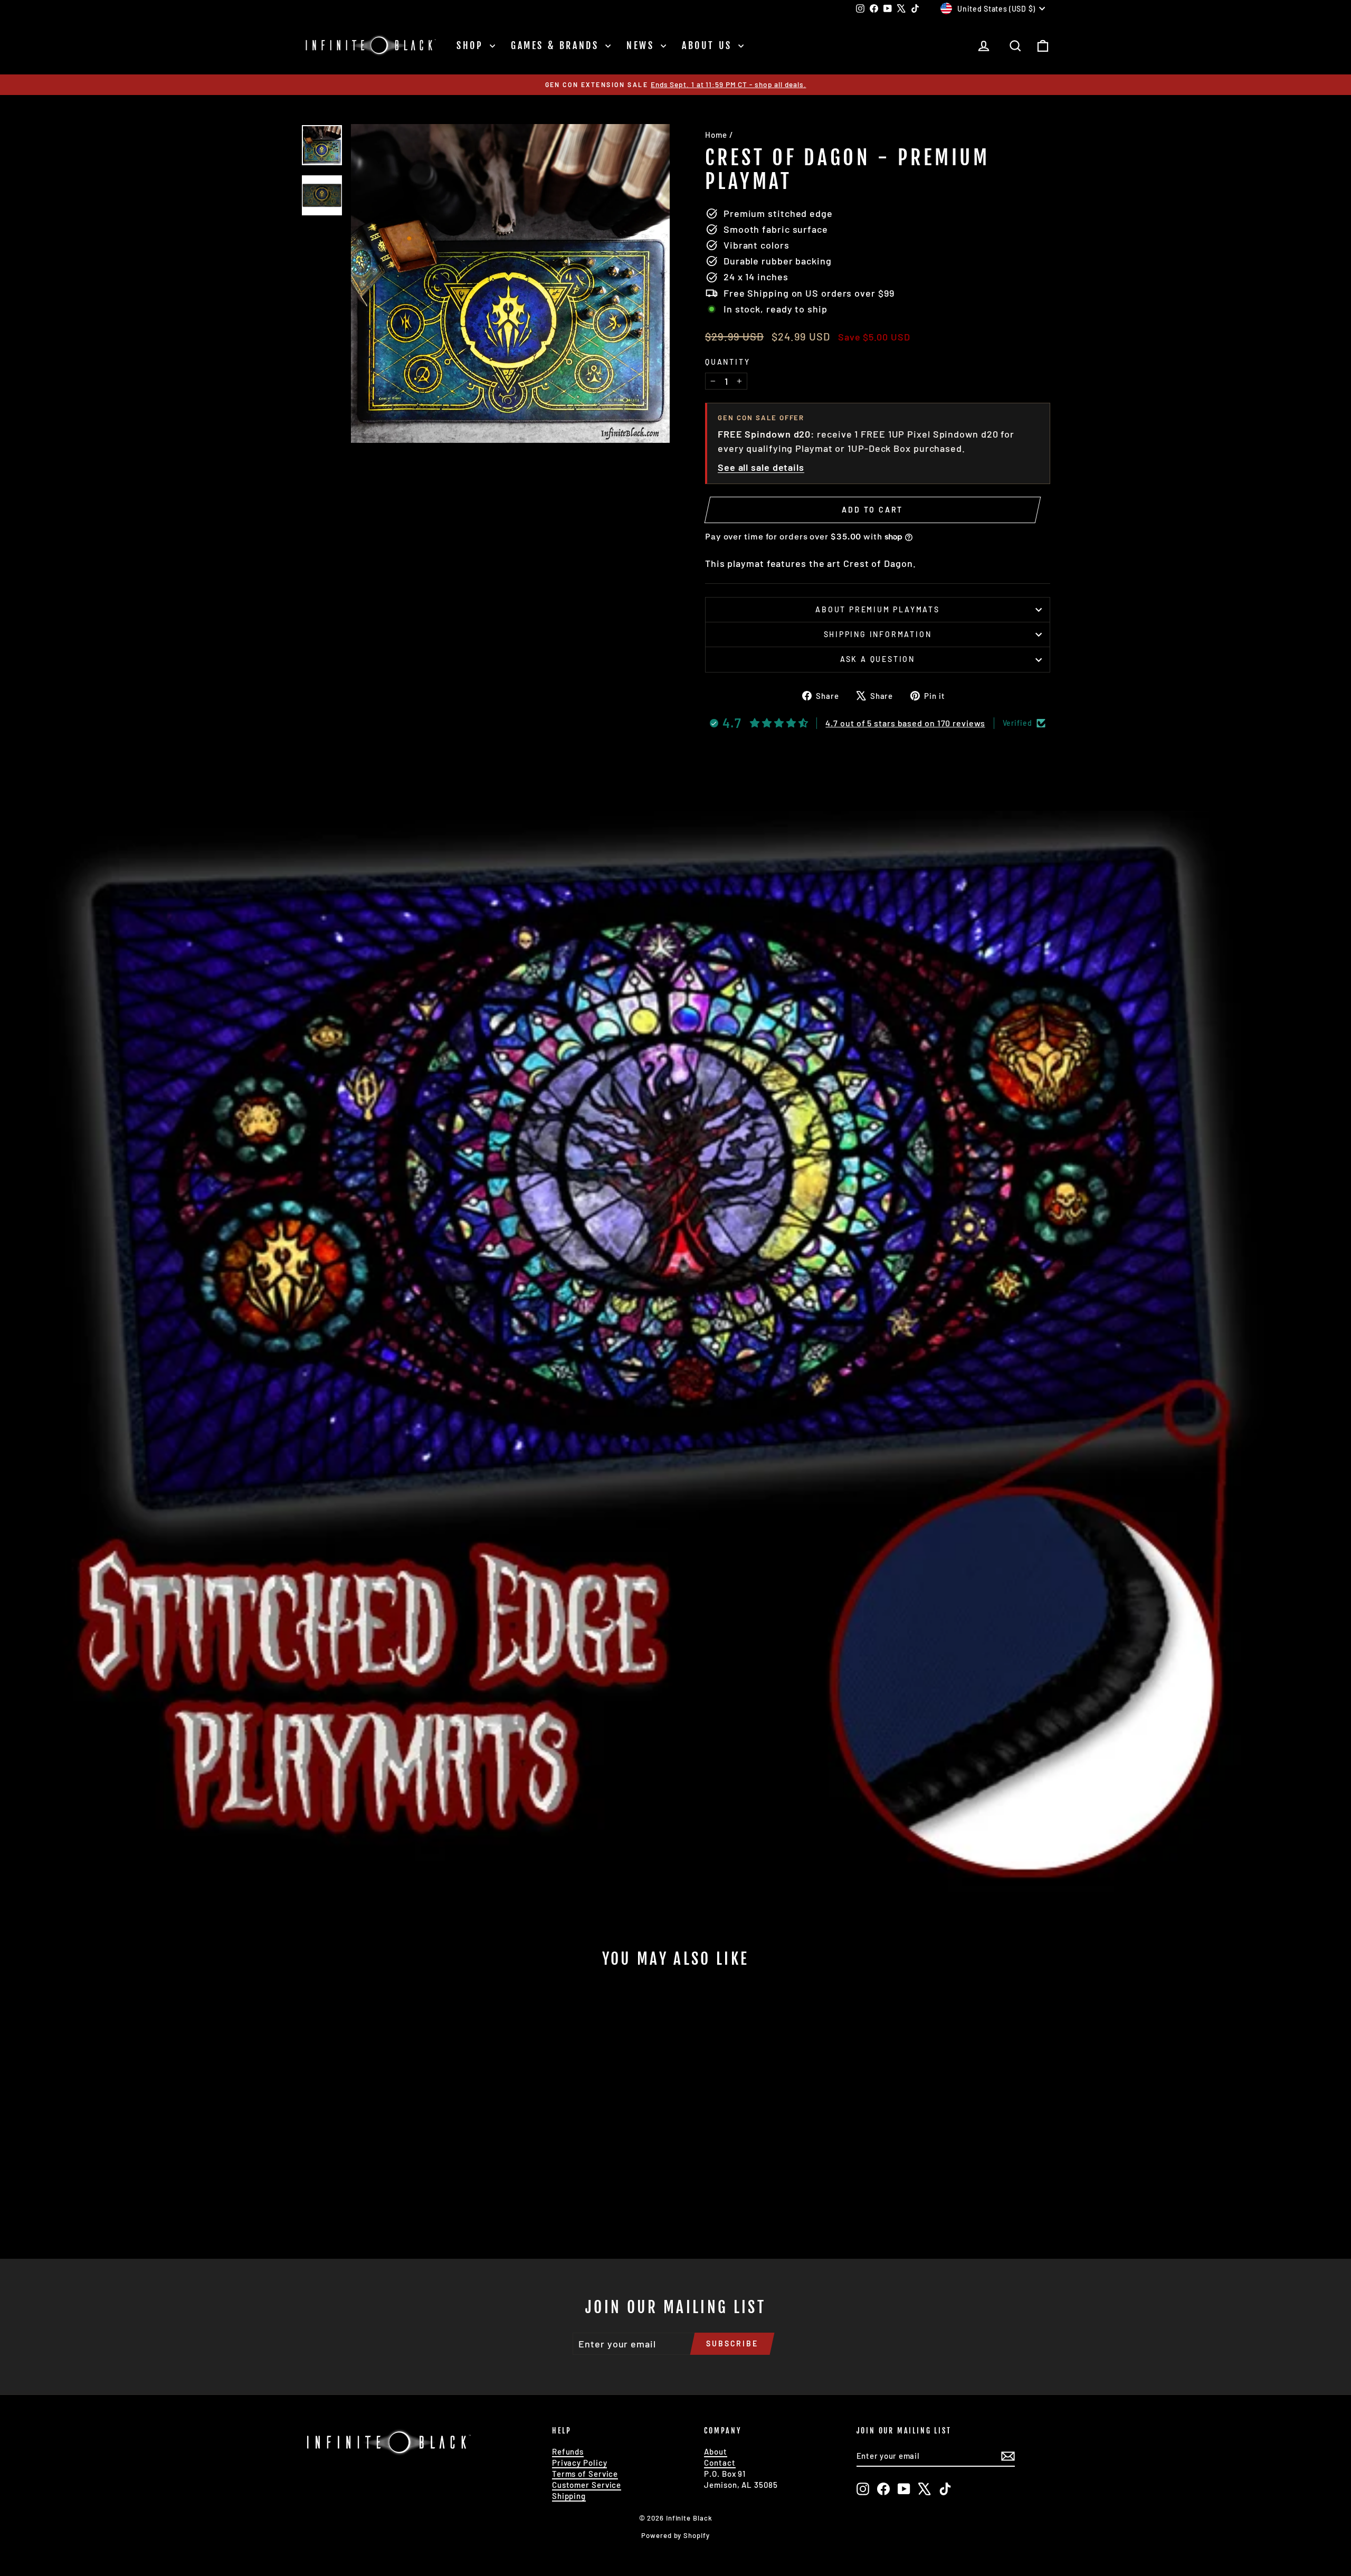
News (642, 45)
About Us (709, 45)
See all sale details (761, 467)
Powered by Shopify (675, 2535)
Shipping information (878, 634)
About (716, 2451)
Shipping (569, 2496)
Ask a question (878, 659)
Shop (472, 45)
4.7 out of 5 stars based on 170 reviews (905, 723)
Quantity (727, 362)
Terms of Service (585, 2474)
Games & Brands (557, 45)
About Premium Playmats (878, 609)
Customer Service (587, 2485)
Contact (720, 2463)
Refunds (568, 2451)
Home (716, 135)
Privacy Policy (580, 2463)
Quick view (391, 2162)
